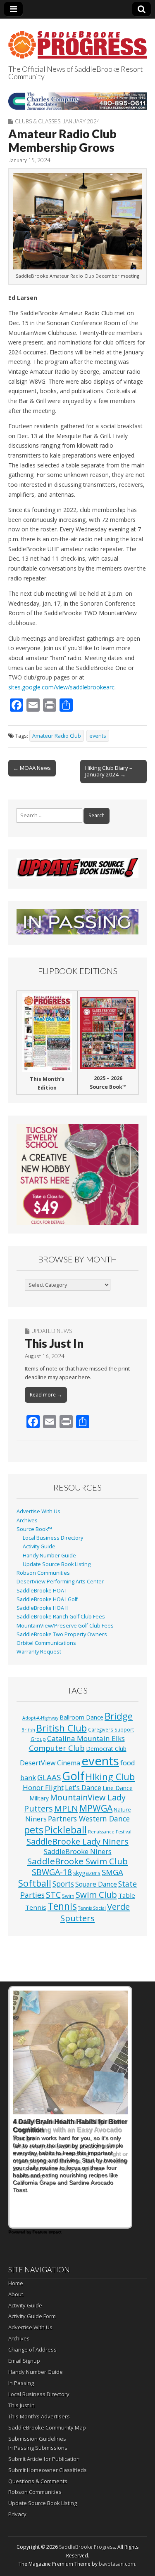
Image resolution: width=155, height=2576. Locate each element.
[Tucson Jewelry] (77, 1175)
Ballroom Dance (81, 1717)
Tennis (62, 1906)
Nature (122, 1809)
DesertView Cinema (50, 1763)
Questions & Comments (38, 2481)
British (28, 1730)
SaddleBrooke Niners (78, 1851)
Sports (63, 1884)
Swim (68, 1896)
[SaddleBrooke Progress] (77, 40)
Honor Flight (43, 1787)
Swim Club (96, 1894)
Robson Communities (43, 1573)
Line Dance (118, 1788)
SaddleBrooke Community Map (47, 2427)
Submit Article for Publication (44, 2459)
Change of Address (32, 2350)
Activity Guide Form (32, 2316)
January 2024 (81, 121)
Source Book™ (34, 1529)
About (16, 2294)
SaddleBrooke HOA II (42, 1608)
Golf (73, 1776)
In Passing (21, 2383)
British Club (62, 1728)
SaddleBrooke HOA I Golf (47, 1599)
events (98, 736)
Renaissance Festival (110, 1832)
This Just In (54, 1343)
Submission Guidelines (37, 2439)
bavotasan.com (117, 2564)
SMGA (112, 1872)
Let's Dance (83, 1787)
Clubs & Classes (38, 121)
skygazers (87, 1873)
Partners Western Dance (89, 1819)
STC (53, 1895)
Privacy (17, 2514)
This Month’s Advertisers (39, 2416)
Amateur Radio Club (57, 736)
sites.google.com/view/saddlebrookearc (61, 687)
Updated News (52, 1331)
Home (16, 2283)
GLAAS (49, 1777)
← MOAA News (32, 768)
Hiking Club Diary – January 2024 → (109, 771)
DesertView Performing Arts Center (60, 1582)
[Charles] (77, 101)
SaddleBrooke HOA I (42, 1591)
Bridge (119, 1716)
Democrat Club (106, 1749)
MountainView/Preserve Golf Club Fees (65, 1626)
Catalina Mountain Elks (86, 1738)
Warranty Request (39, 1652)
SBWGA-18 (52, 1872)
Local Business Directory (53, 1538)
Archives (27, 1520)
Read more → (46, 1395)
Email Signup (24, 2361)
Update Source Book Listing (57, 1564)
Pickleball (66, 1830)
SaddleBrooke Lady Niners (77, 1841)
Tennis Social (92, 1908)
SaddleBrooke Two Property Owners (62, 1634)
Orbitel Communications (46, 1643)
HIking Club (110, 1777)
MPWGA (96, 1808)
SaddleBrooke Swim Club (77, 1861)
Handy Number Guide (49, 1556)
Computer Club (57, 1748)
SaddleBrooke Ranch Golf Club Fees (61, 1617)
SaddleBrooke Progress (87, 2547)
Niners (36, 1819)
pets (34, 1830)
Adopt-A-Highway (40, 1718)
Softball (35, 1883)
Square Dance (96, 1884)
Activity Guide (39, 1546)
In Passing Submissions (38, 2448)
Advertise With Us (38, 1511)
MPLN (66, 1808)
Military (39, 1798)
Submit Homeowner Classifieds (48, 2470)
